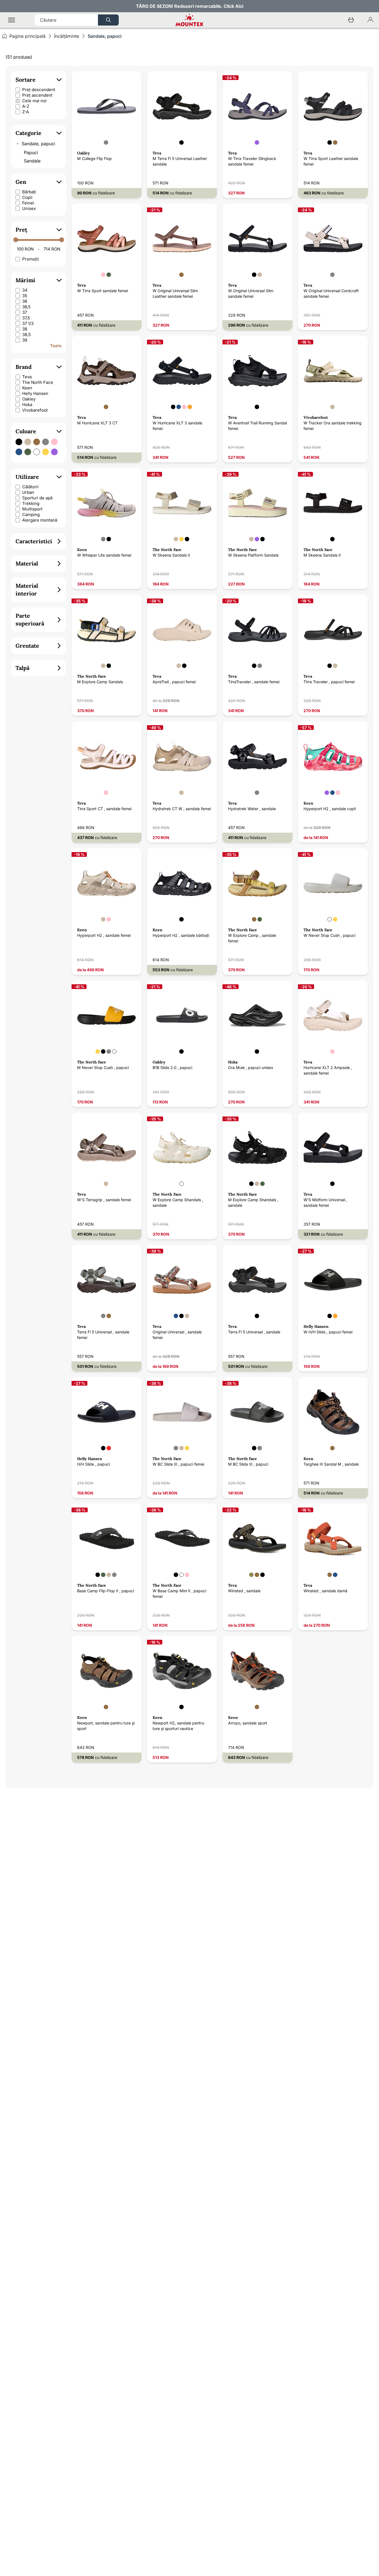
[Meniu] (12, 20)
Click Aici (233, 6)
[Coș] (351, 20)
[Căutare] (108, 20)
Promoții (31, 259)
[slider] (16, 240)
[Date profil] (370, 20)
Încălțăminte (67, 36)
